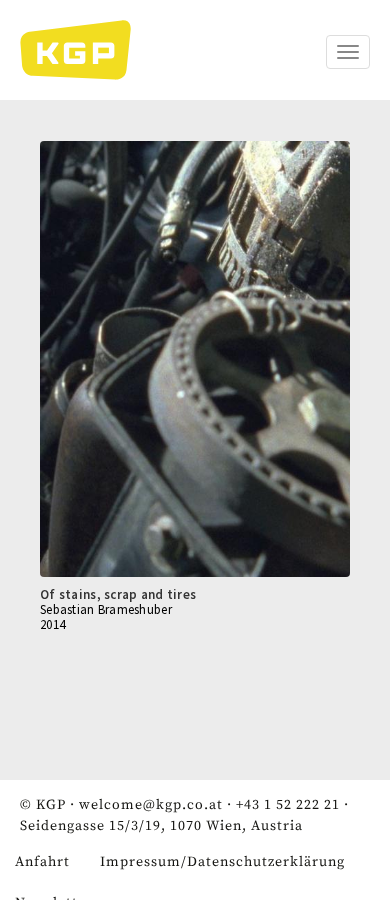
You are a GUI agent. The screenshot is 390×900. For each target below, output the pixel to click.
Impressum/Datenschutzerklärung (222, 862)
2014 (52, 624)
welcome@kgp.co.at (151, 805)
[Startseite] (85, 50)
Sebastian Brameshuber (106, 609)
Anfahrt (42, 862)
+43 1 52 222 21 (288, 805)
